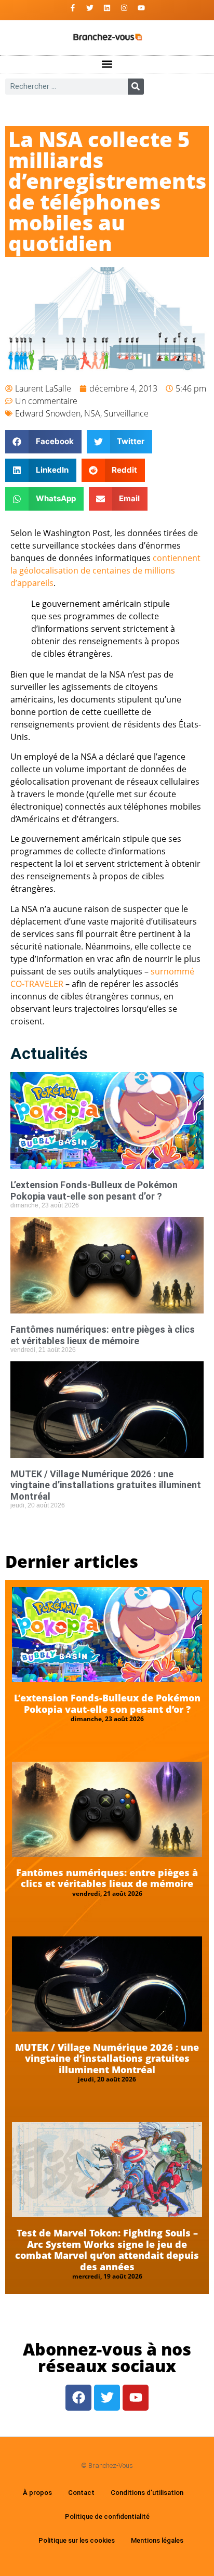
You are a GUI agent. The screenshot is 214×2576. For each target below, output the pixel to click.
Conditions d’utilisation (147, 2493)
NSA (92, 413)
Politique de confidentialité (107, 2516)
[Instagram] (124, 8)
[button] (107, 64)
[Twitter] (90, 8)
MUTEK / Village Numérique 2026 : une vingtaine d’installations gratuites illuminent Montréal (106, 1485)
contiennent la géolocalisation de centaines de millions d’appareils (105, 570)
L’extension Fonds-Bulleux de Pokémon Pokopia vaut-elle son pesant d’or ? (94, 1191)
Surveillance (126, 413)
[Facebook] (78, 2398)
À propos (37, 2493)
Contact (81, 2493)
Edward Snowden (48, 413)
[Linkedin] (107, 8)
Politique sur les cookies (77, 2540)
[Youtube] (141, 8)
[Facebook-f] (73, 8)
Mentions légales (157, 2540)
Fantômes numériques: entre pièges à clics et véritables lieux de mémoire (103, 1335)
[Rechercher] (136, 87)
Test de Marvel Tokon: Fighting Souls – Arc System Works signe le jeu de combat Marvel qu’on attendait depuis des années (107, 2250)
